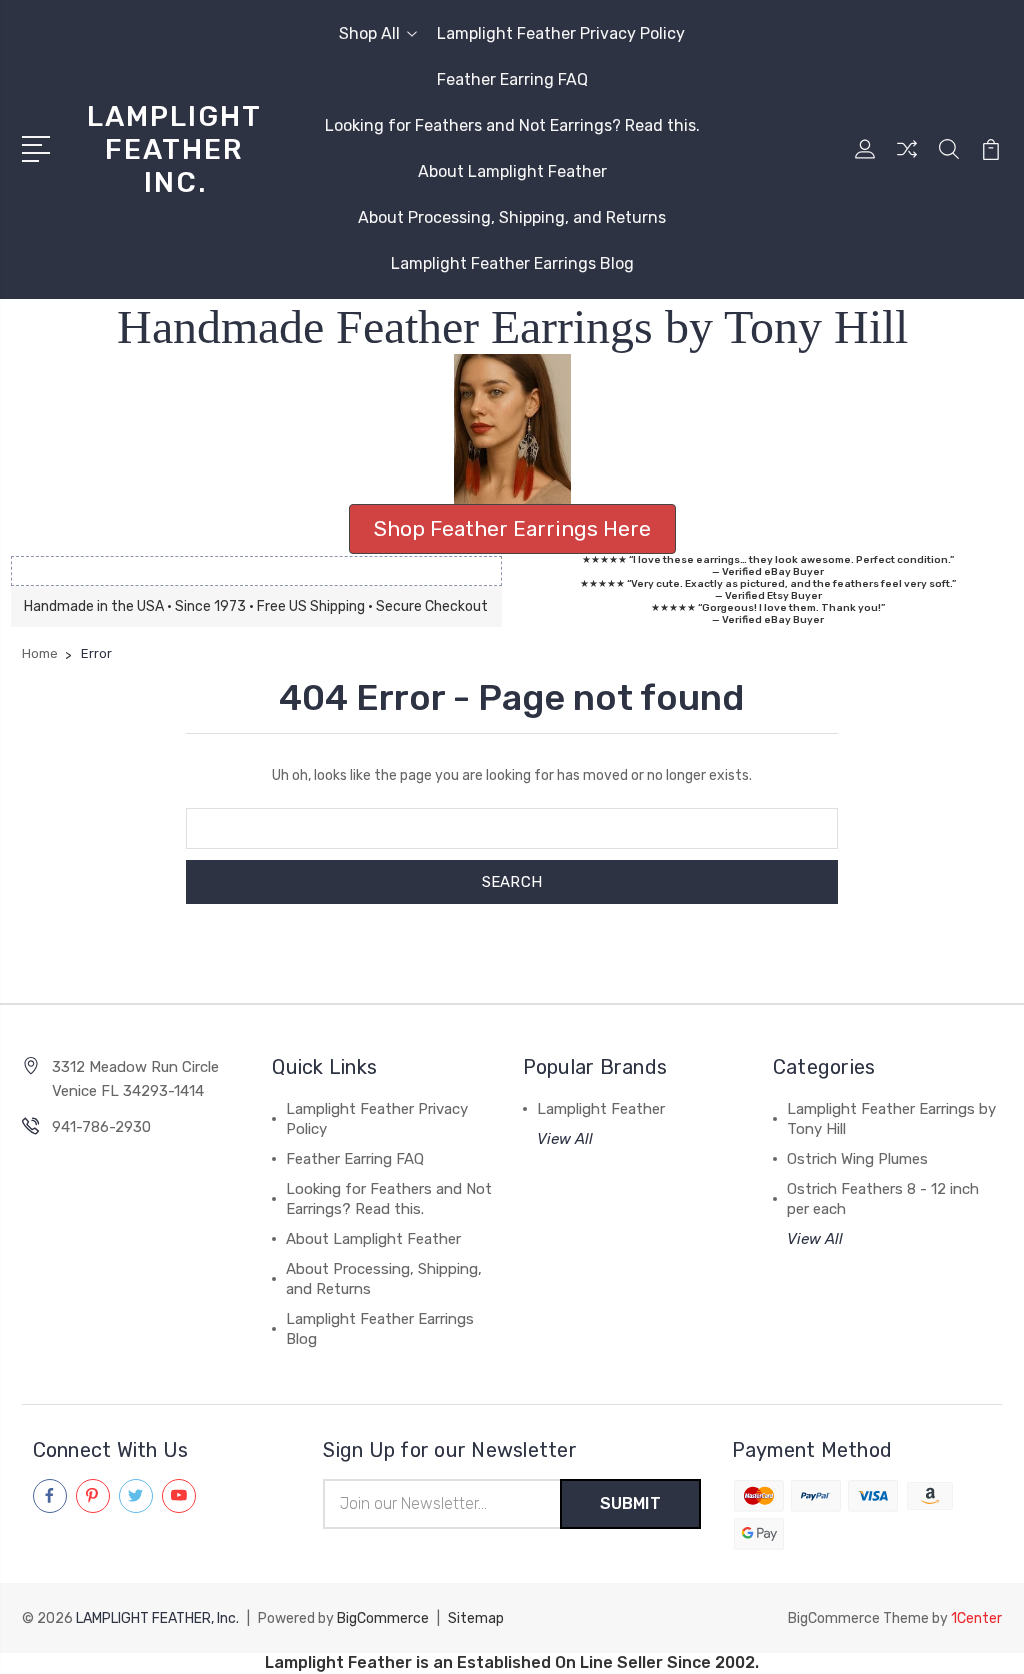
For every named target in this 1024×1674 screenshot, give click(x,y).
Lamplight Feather (601, 1109)
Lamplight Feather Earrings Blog (512, 263)
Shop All (369, 33)
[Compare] (907, 161)
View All (565, 1139)
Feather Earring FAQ (512, 79)
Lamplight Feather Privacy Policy (561, 33)
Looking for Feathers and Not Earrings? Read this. (512, 125)
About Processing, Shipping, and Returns (512, 217)
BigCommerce (383, 1618)
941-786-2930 (101, 1127)
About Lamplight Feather (512, 171)
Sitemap (476, 1618)
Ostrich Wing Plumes (857, 1159)
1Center (976, 1618)
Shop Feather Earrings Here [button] (512, 528)
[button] (512, 429)
